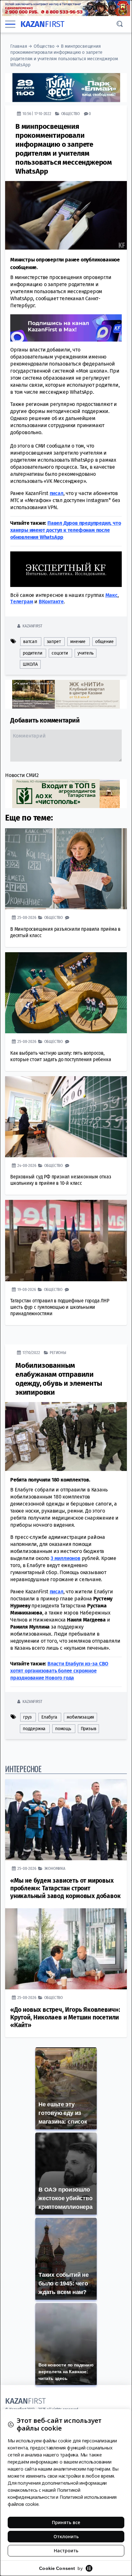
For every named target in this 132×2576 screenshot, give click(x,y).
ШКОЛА (30, 664)
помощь (63, 1729)
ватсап (30, 642)
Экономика (55, 1868)
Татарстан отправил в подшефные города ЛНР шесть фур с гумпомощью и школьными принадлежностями (60, 1307)
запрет (54, 642)
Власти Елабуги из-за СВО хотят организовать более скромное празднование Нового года (59, 1671)
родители (32, 653)
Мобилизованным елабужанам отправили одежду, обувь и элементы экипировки (59, 1379)
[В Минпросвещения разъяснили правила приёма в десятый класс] (66, 869)
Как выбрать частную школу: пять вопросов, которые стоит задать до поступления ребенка (61, 1056)
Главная (19, 46)
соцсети (60, 653)
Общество (44, 46)
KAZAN (42, 24)
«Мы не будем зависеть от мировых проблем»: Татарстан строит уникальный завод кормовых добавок (65, 1888)
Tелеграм (22, 602)
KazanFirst (32, 626)
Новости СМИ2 (22, 775)
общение (104, 642)
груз (27, 1717)
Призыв (89, 1729)
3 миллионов (66, 1558)
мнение (78, 642)
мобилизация (80, 1717)
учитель (86, 653)
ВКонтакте (51, 602)
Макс (111, 595)
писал (57, 493)
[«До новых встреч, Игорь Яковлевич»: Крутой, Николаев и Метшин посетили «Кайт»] (66, 1949)
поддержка (34, 1729)
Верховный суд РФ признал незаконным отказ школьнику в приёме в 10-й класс (61, 1180)
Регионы (58, 1353)
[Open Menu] (10, 24)
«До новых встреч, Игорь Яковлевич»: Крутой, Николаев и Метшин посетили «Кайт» (65, 2017)
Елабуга (49, 1717)
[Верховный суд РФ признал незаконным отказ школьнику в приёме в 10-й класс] (66, 1117)
